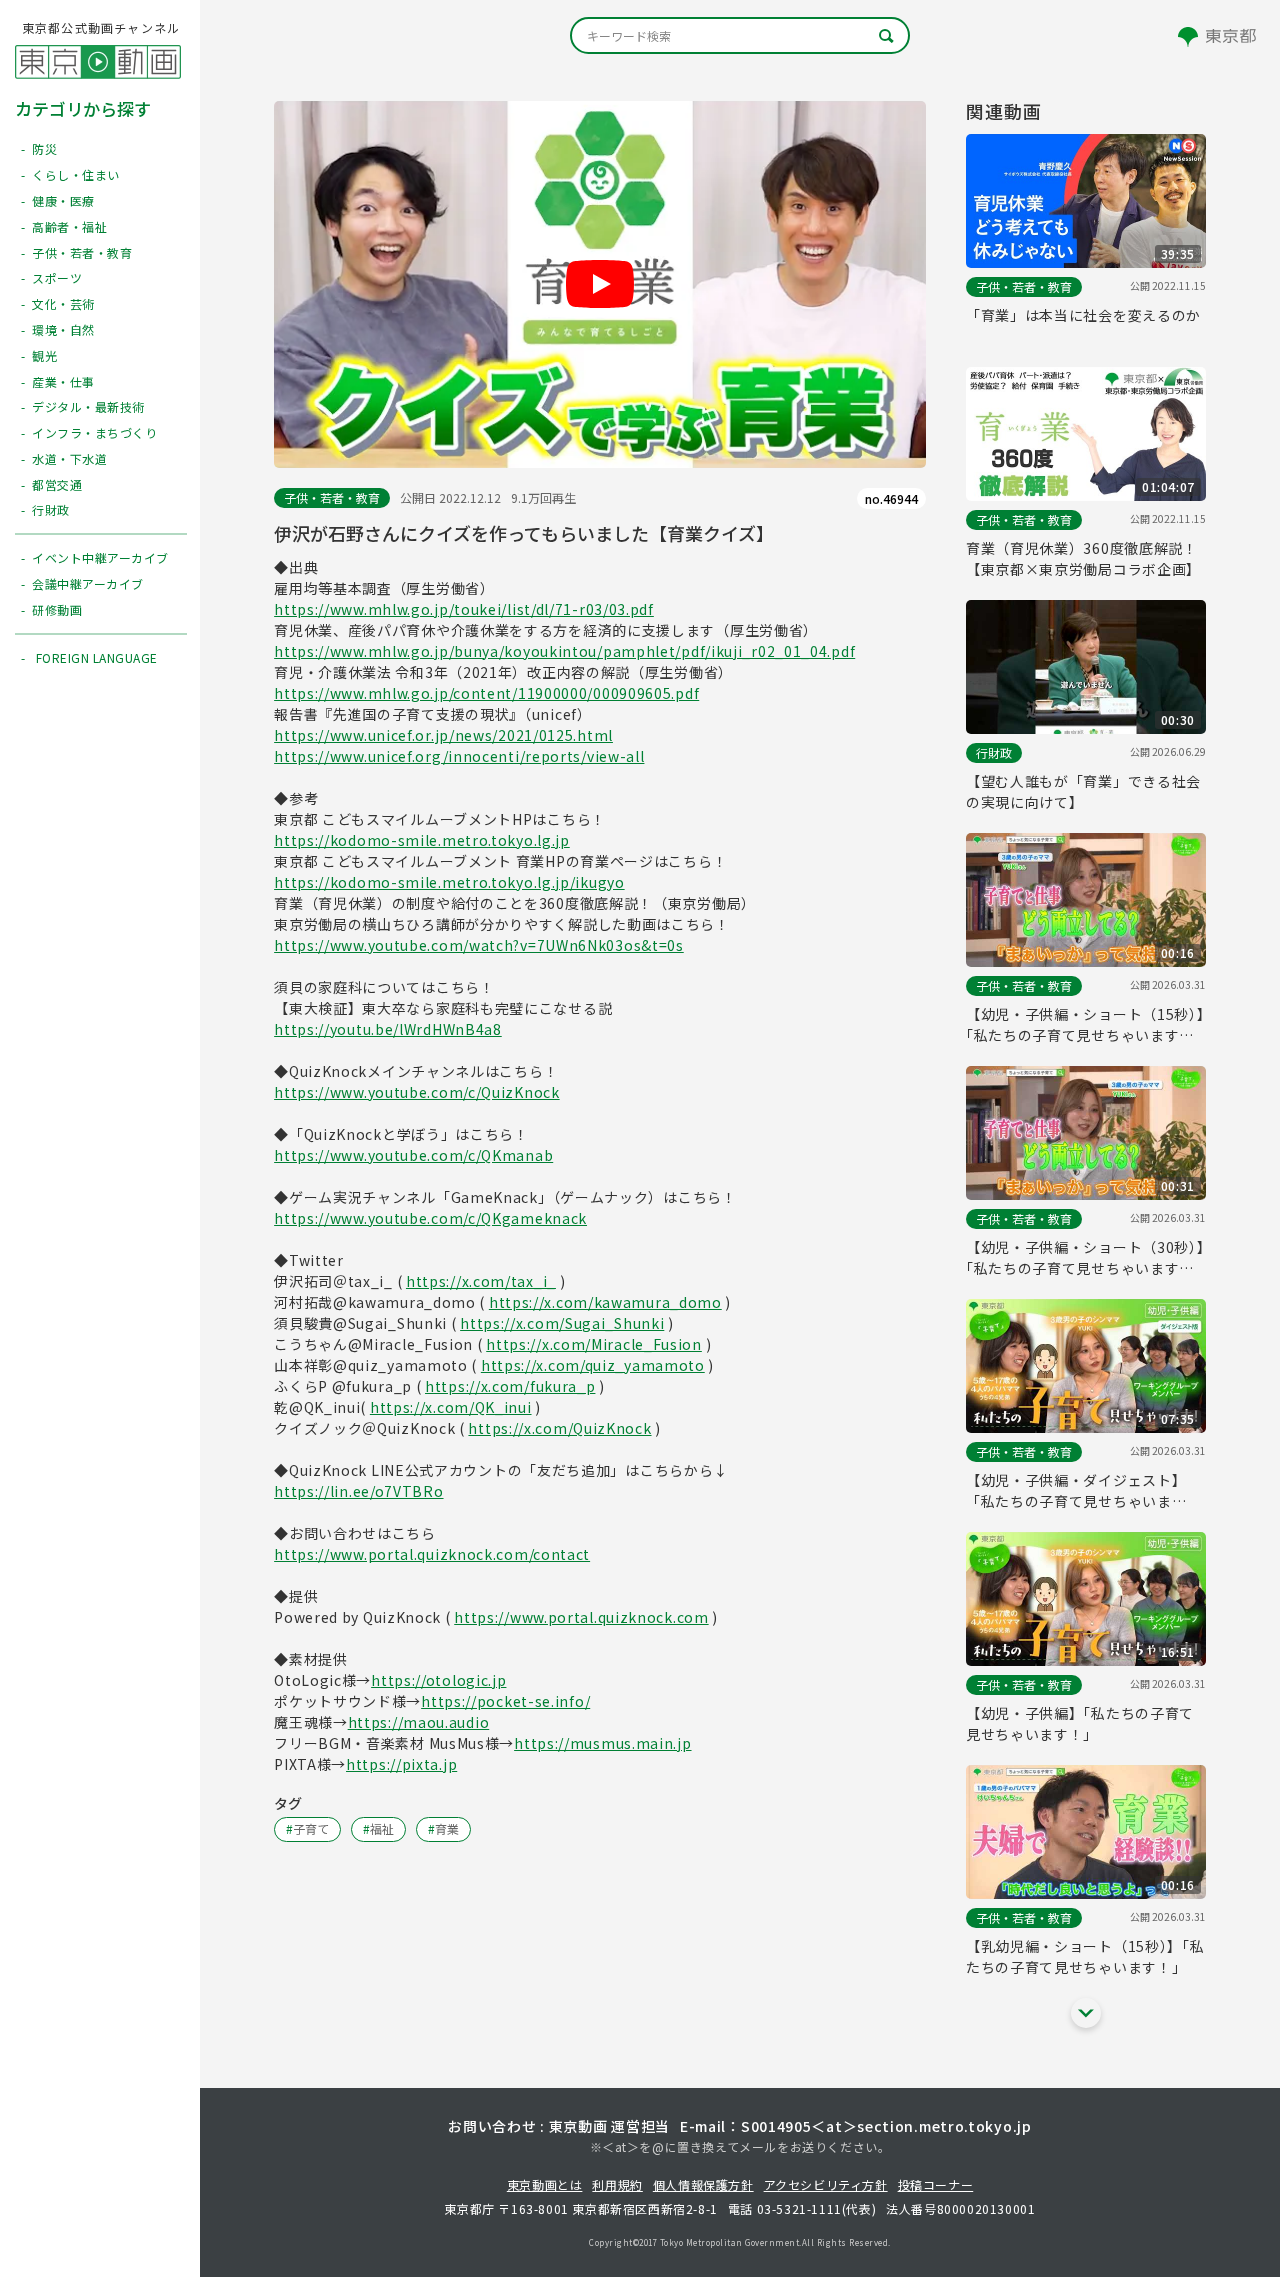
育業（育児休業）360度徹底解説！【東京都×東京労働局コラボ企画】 (1083, 558)
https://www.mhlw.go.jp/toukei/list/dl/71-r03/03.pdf (464, 609)
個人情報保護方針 (703, 2184)
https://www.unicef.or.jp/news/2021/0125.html (443, 735)
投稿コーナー (936, 2184)
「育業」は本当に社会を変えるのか (1083, 315)
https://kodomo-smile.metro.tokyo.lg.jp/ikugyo (449, 882)
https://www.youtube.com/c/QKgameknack (430, 1218)
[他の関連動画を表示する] (1086, 2013)
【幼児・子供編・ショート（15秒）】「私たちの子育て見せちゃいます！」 (1086, 1024)
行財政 (994, 752)
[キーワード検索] (740, 35)
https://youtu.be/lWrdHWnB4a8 (388, 1029)
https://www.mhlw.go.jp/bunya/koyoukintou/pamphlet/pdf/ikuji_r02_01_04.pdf (564, 651)
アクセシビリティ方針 (826, 2184)
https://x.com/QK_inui (451, 1407)
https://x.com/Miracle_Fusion (594, 1344)
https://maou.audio (419, 1722)
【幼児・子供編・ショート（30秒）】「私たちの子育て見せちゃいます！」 (1086, 1257)
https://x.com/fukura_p (510, 1386)
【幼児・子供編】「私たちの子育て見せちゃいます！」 (1080, 1723)
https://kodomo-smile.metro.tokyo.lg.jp (422, 840)
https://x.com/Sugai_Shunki (562, 1323)
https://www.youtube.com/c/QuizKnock (417, 1092)
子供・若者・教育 (332, 497)
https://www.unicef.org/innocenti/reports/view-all (459, 756)
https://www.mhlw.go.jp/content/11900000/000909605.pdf (486, 693)
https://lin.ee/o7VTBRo (358, 1491)
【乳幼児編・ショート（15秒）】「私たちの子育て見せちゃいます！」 (1085, 1956)
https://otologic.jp (438, 1680)
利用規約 (617, 2184)
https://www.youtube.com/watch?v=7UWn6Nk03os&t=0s (479, 945)
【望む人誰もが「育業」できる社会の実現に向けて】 (1083, 791)
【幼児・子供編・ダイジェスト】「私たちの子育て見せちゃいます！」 (1076, 1491)
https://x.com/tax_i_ (481, 1281)
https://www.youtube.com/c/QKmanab (413, 1155)
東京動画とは (545, 2184)
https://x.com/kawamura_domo (605, 1302)
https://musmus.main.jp (602, 1743)
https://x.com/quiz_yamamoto (593, 1365)
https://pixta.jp (401, 1764)
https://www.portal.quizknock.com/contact (432, 1554)
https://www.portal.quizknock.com (581, 1617)
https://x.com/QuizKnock (559, 1428)
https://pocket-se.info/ (505, 1701)
